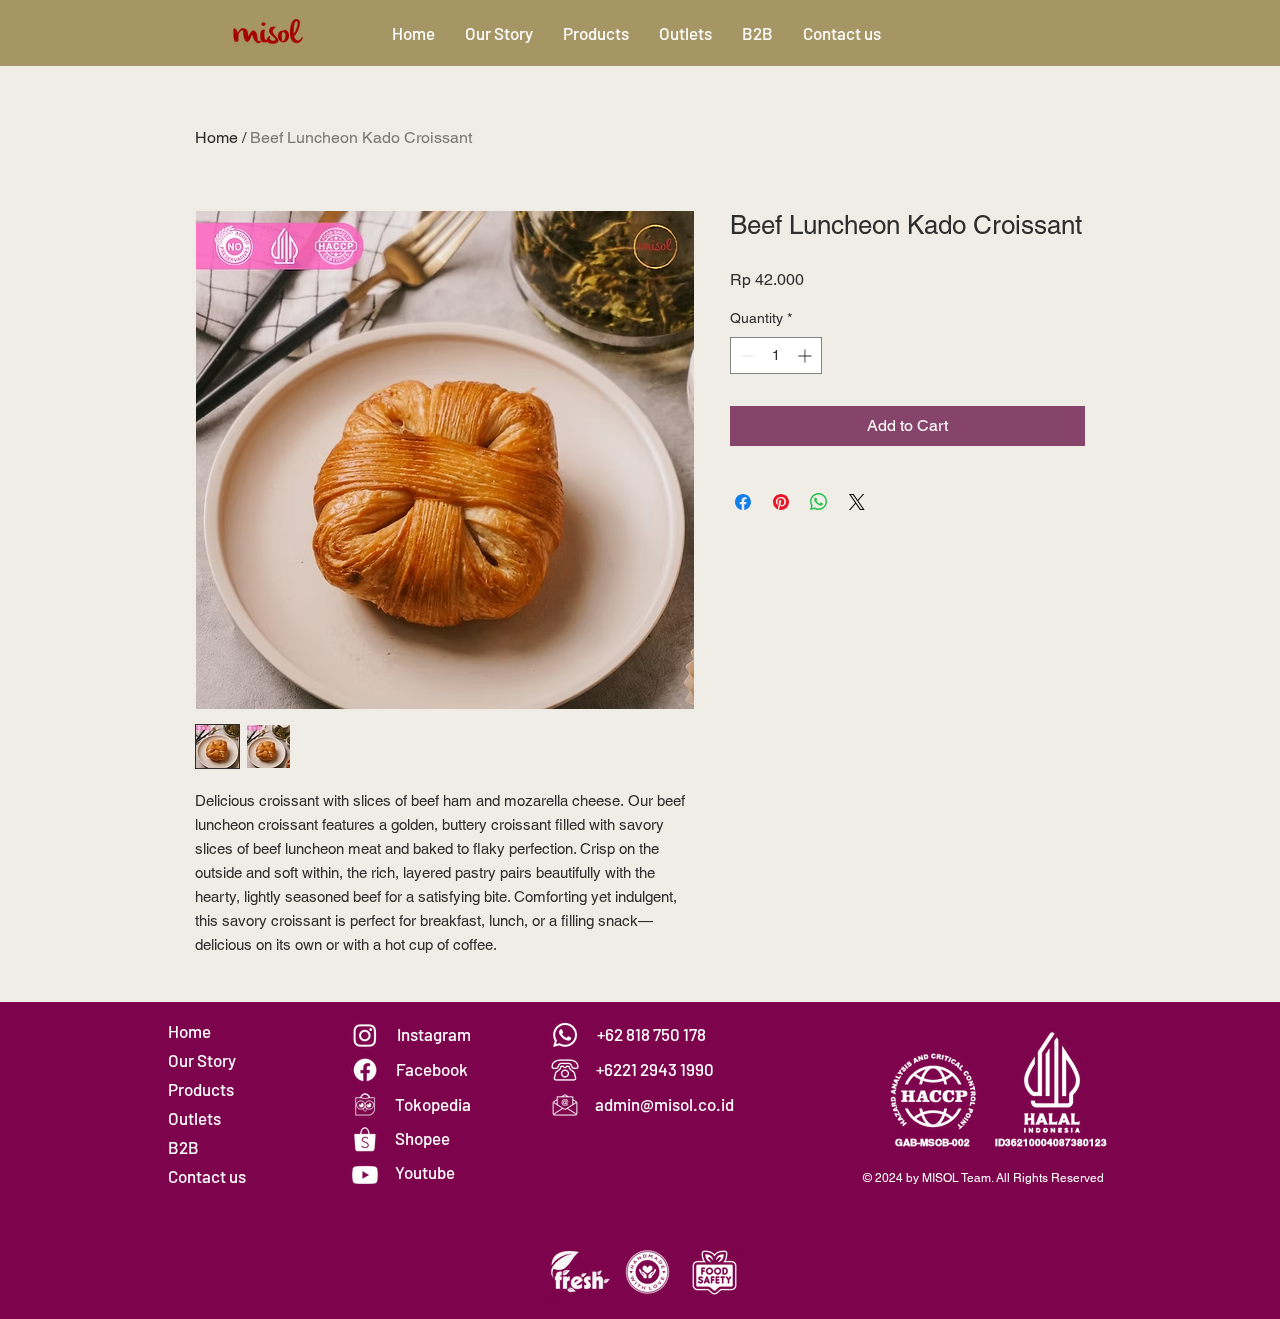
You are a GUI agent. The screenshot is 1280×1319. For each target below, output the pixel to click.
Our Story (202, 1060)
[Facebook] (365, 1070)
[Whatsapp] (565, 1035)
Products (201, 1089)
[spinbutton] (776, 355)
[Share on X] (857, 502)
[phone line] (565, 1070)
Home (216, 137)
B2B (183, 1147)
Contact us (206, 1176)
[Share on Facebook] (743, 502)
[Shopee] (365, 1140)
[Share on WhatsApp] (819, 502)
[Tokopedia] (365, 1105)
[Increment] (806, 355)
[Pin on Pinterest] (781, 502)
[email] (565, 1105)
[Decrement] (745, 355)
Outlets (194, 1118)
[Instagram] (365, 1035)
